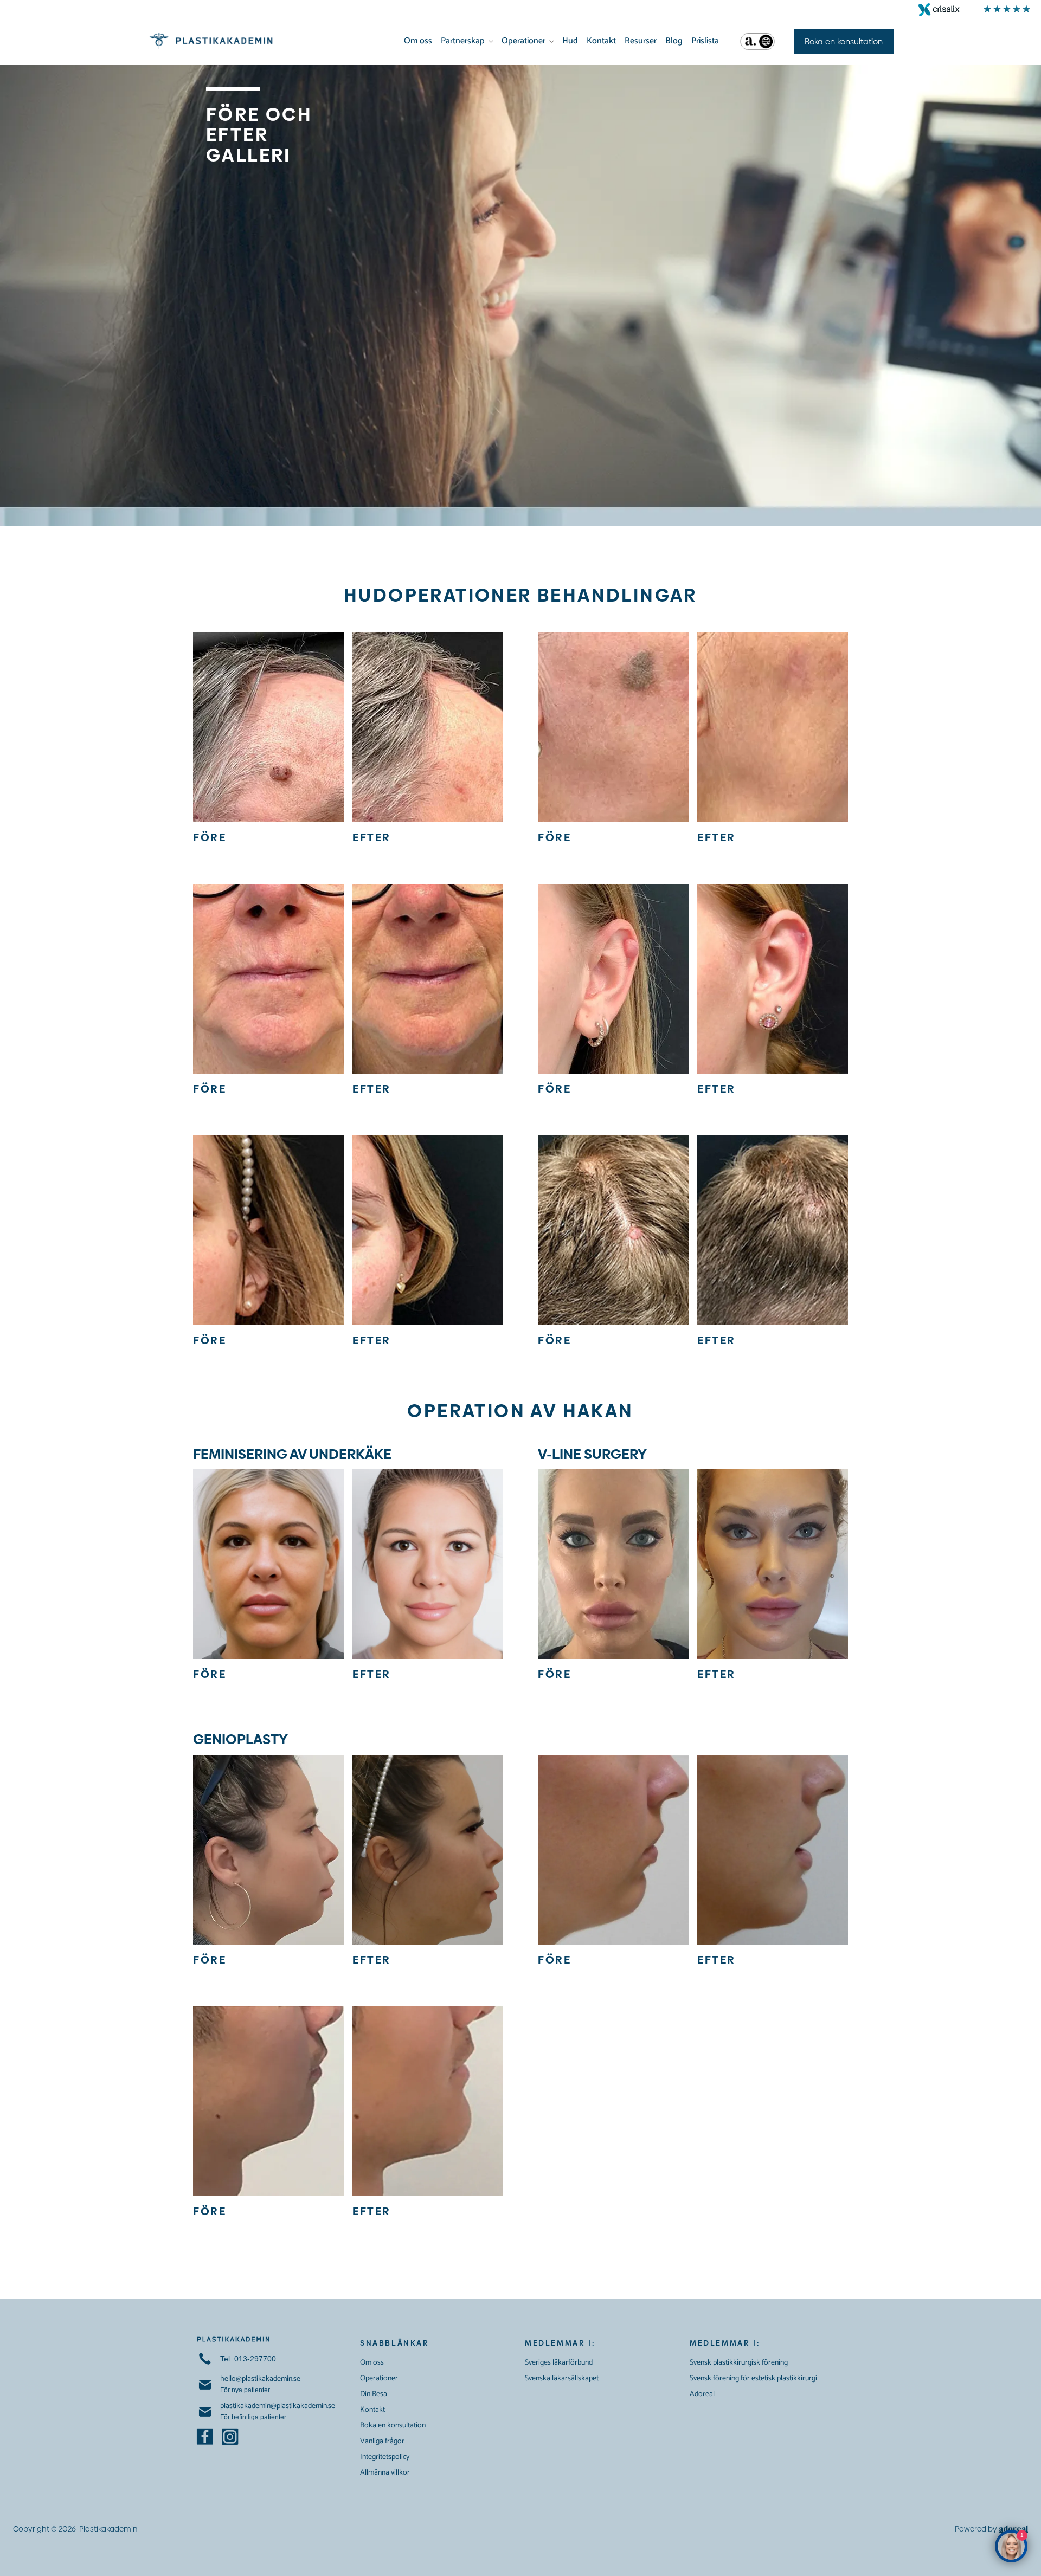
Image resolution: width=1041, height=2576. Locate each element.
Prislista (705, 41)
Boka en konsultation (393, 2426)
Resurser (641, 41)
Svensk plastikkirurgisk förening (739, 2363)
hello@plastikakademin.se (260, 2379)
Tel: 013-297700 (248, 2359)
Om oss (418, 41)
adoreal (1013, 2529)
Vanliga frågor (382, 2441)
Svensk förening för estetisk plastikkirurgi (753, 2378)
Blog (674, 41)
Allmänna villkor (385, 2473)
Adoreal (702, 2394)
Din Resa (374, 2394)
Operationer (523, 41)
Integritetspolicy (385, 2457)
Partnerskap (463, 41)
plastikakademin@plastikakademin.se (278, 2406)
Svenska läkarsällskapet (562, 2378)
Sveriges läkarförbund (559, 2363)
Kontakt (601, 41)
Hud (570, 41)
